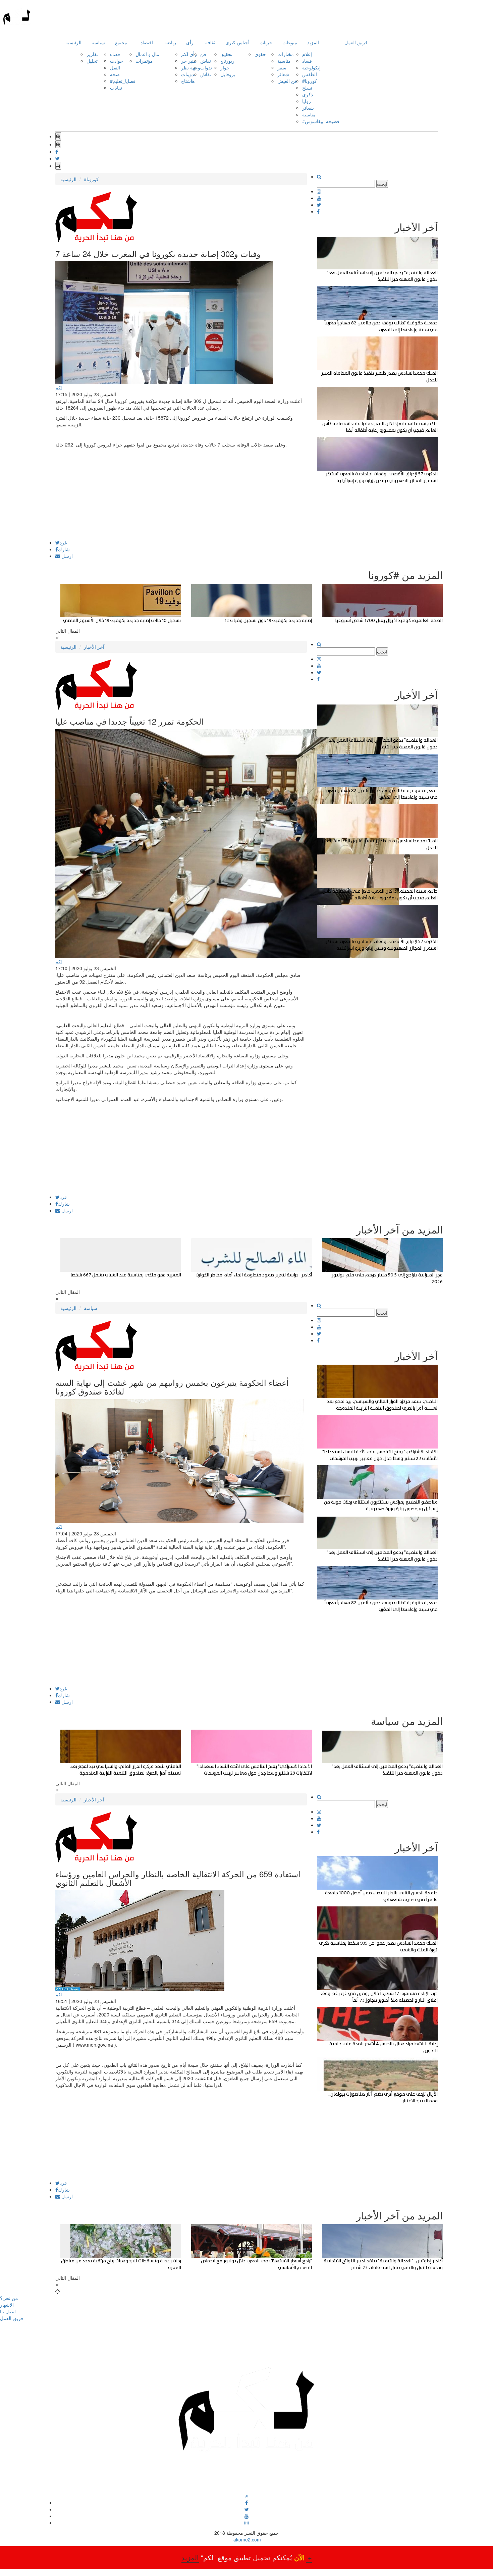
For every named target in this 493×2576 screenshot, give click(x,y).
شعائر (283, 74)
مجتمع (121, 42)
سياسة (98, 42)
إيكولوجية (311, 67)
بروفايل (228, 74)
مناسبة (284, 61)
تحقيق (226, 54)
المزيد (313, 42)
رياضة (170, 42)
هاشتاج (188, 81)
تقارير (92, 54)
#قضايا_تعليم (123, 81)
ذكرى (308, 94)
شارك (64, 549)
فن (203, 54)
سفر (282, 67)
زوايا (307, 101)
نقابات (116, 88)
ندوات (206, 67)
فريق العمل (356, 42)
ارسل (66, 556)
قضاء (115, 54)
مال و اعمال (147, 54)
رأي (190, 42)
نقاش (206, 61)
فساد (307, 61)
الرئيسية (73, 42)
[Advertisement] (181, 493)
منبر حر (189, 61)
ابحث (382, 184)
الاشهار (7, 2305)
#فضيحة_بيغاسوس (321, 121)
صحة (115, 74)
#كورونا (310, 81)
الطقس (310, 74)
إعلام (307, 54)
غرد (63, 542)
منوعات (290, 42)
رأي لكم (189, 54)
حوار (225, 67)
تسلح (307, 88)
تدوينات (188, 74)
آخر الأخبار (94, 647)
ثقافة (210, 42)
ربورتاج (227, 61)
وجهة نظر (191, 67)
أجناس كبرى (237, 42)
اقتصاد (147, 42)
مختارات (286, 54)
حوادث (117, 61)
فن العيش (287, 81)
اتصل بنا (8, 2311)
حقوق (260, 54)
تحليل (92, 61)
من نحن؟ (9, 2298)
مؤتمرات (144, 61)
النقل (115, 67)
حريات (266, 42)
